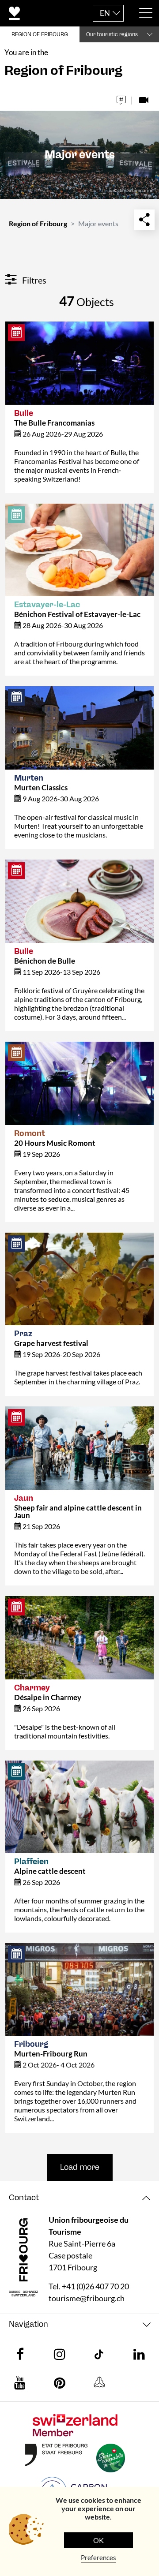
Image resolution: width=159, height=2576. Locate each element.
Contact (24, 2198)
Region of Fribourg (38, 223)
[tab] (79, 2198)
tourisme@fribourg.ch (87, 2298)
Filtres (33, 280)
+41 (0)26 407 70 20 (95, 2286)
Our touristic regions (112, 34)
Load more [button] (80, 2167)
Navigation (28, 2324)
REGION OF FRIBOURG (40, 34)
